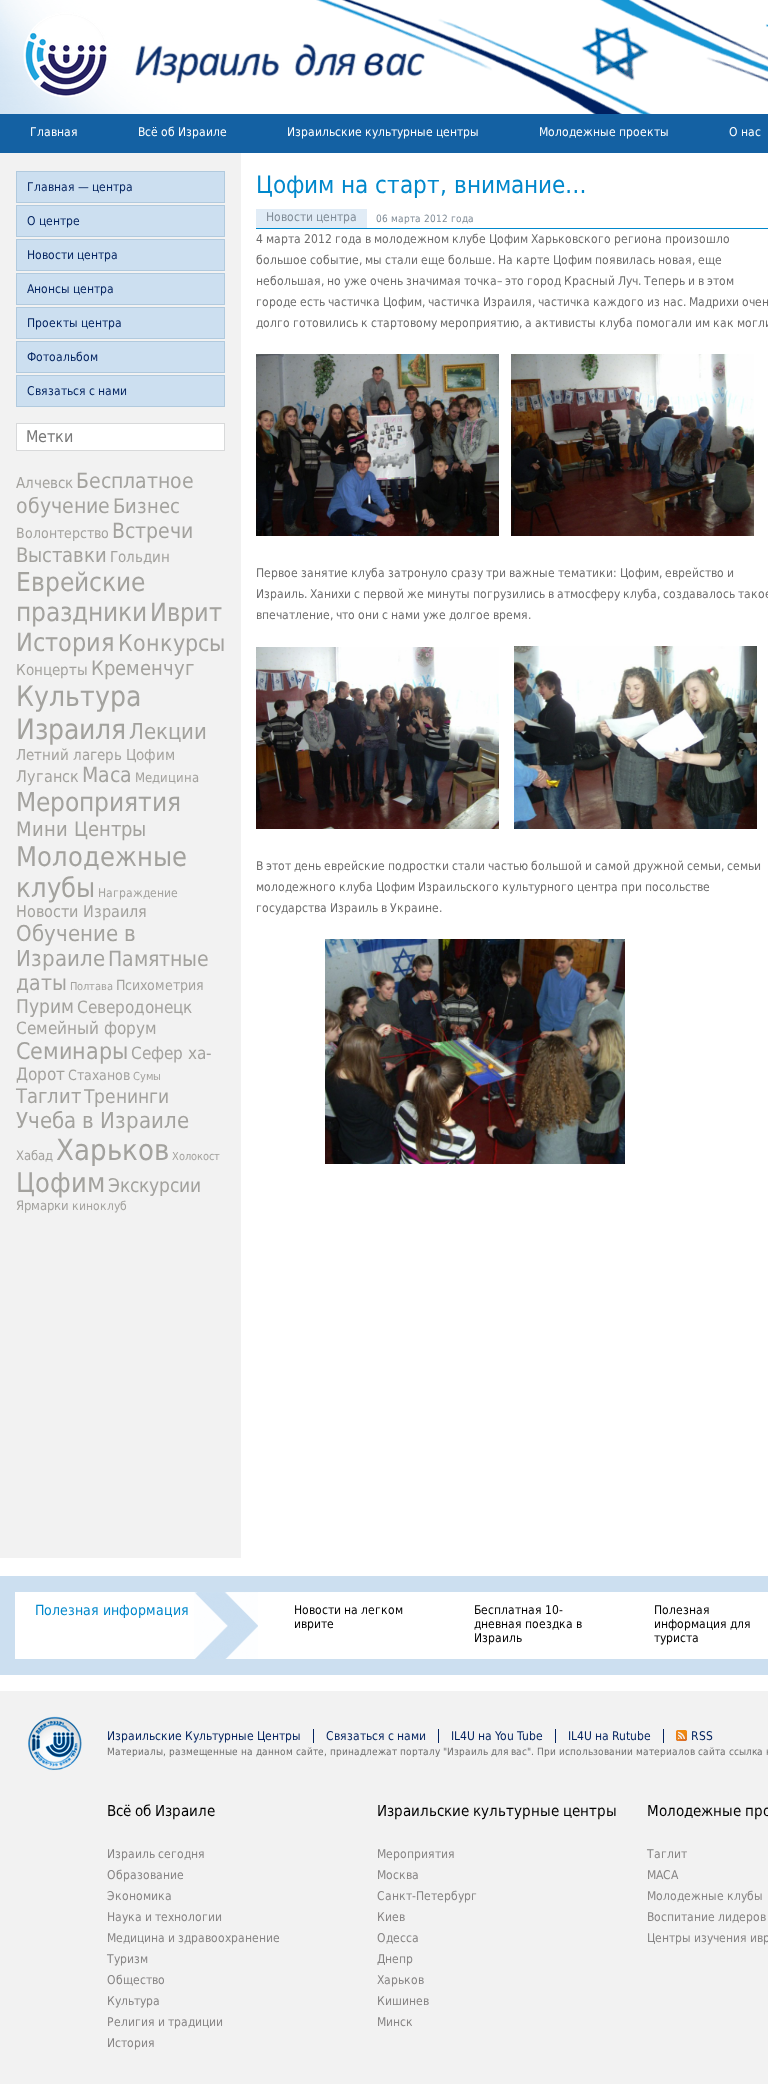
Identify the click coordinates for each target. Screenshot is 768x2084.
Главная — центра (80, 187)
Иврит (186, 612)
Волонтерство (62, 533)
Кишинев (403, 2001)
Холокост (196, 1156)
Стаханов (99, 1075)
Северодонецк (134, 1007)
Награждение (138, 893)
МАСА (662, 1875)
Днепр (395, 1959)
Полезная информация (112, 1610)
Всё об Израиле (182, 132)
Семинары (72, 1051)
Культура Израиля (78, 713)
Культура (133, 2001)
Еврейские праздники (81, 597)
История (65, 642)
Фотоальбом (62, 357)
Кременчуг (142, 668)
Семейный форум (86, 1028)
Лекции (168, 731)
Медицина (167, 777)
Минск (395, 2022)
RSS (702, 1736)
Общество (136, 1980)
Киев (391, 1917)
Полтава (91, 986)
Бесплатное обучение (105, 493)
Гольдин (140, 556)
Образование (145, 1875)
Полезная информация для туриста (702, 1624)
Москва (398, 1875)
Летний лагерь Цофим (95, 754)
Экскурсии (154, 1185)
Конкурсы (171, 643)
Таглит (48, 1096)
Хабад (34, 1155)
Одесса (398, 1938)
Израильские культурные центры (383, 132)
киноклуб (99, 1206)
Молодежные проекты (604, 132)
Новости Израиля (81, 912)
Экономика (139, 1896)
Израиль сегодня (156, 1854)
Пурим (45, 1006)
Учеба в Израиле (102, 1120)
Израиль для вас (212, 57)
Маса (107, 775)
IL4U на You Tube (497, 1736)
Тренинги (126, 1096)
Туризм (127, 1959)
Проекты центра (74, 323)
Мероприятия (98, 802)
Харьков (112, 1150)
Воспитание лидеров (706, 1917)
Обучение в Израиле (76, 946)
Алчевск (44, 482)
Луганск (47, 777)
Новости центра (72, 255)
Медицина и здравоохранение (193, 1938)
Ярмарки (42, 1205)
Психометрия (160, 985)
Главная (54, 132)
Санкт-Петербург (427, 1896)
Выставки (61, 555)
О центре (53, 221)
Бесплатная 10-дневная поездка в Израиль (528, 1624)
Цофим (60, 1182)
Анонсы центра (70, 289)
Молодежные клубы (705, 1896)
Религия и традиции (165, 2022)
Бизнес (146, 506)
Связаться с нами (77, 391)
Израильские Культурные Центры (204, 1736)
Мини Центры (81, 829)
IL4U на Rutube (609, 1736)
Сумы (147, 1076)
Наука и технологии (164, 1917)
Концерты (52, 669)
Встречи (152, 530)
